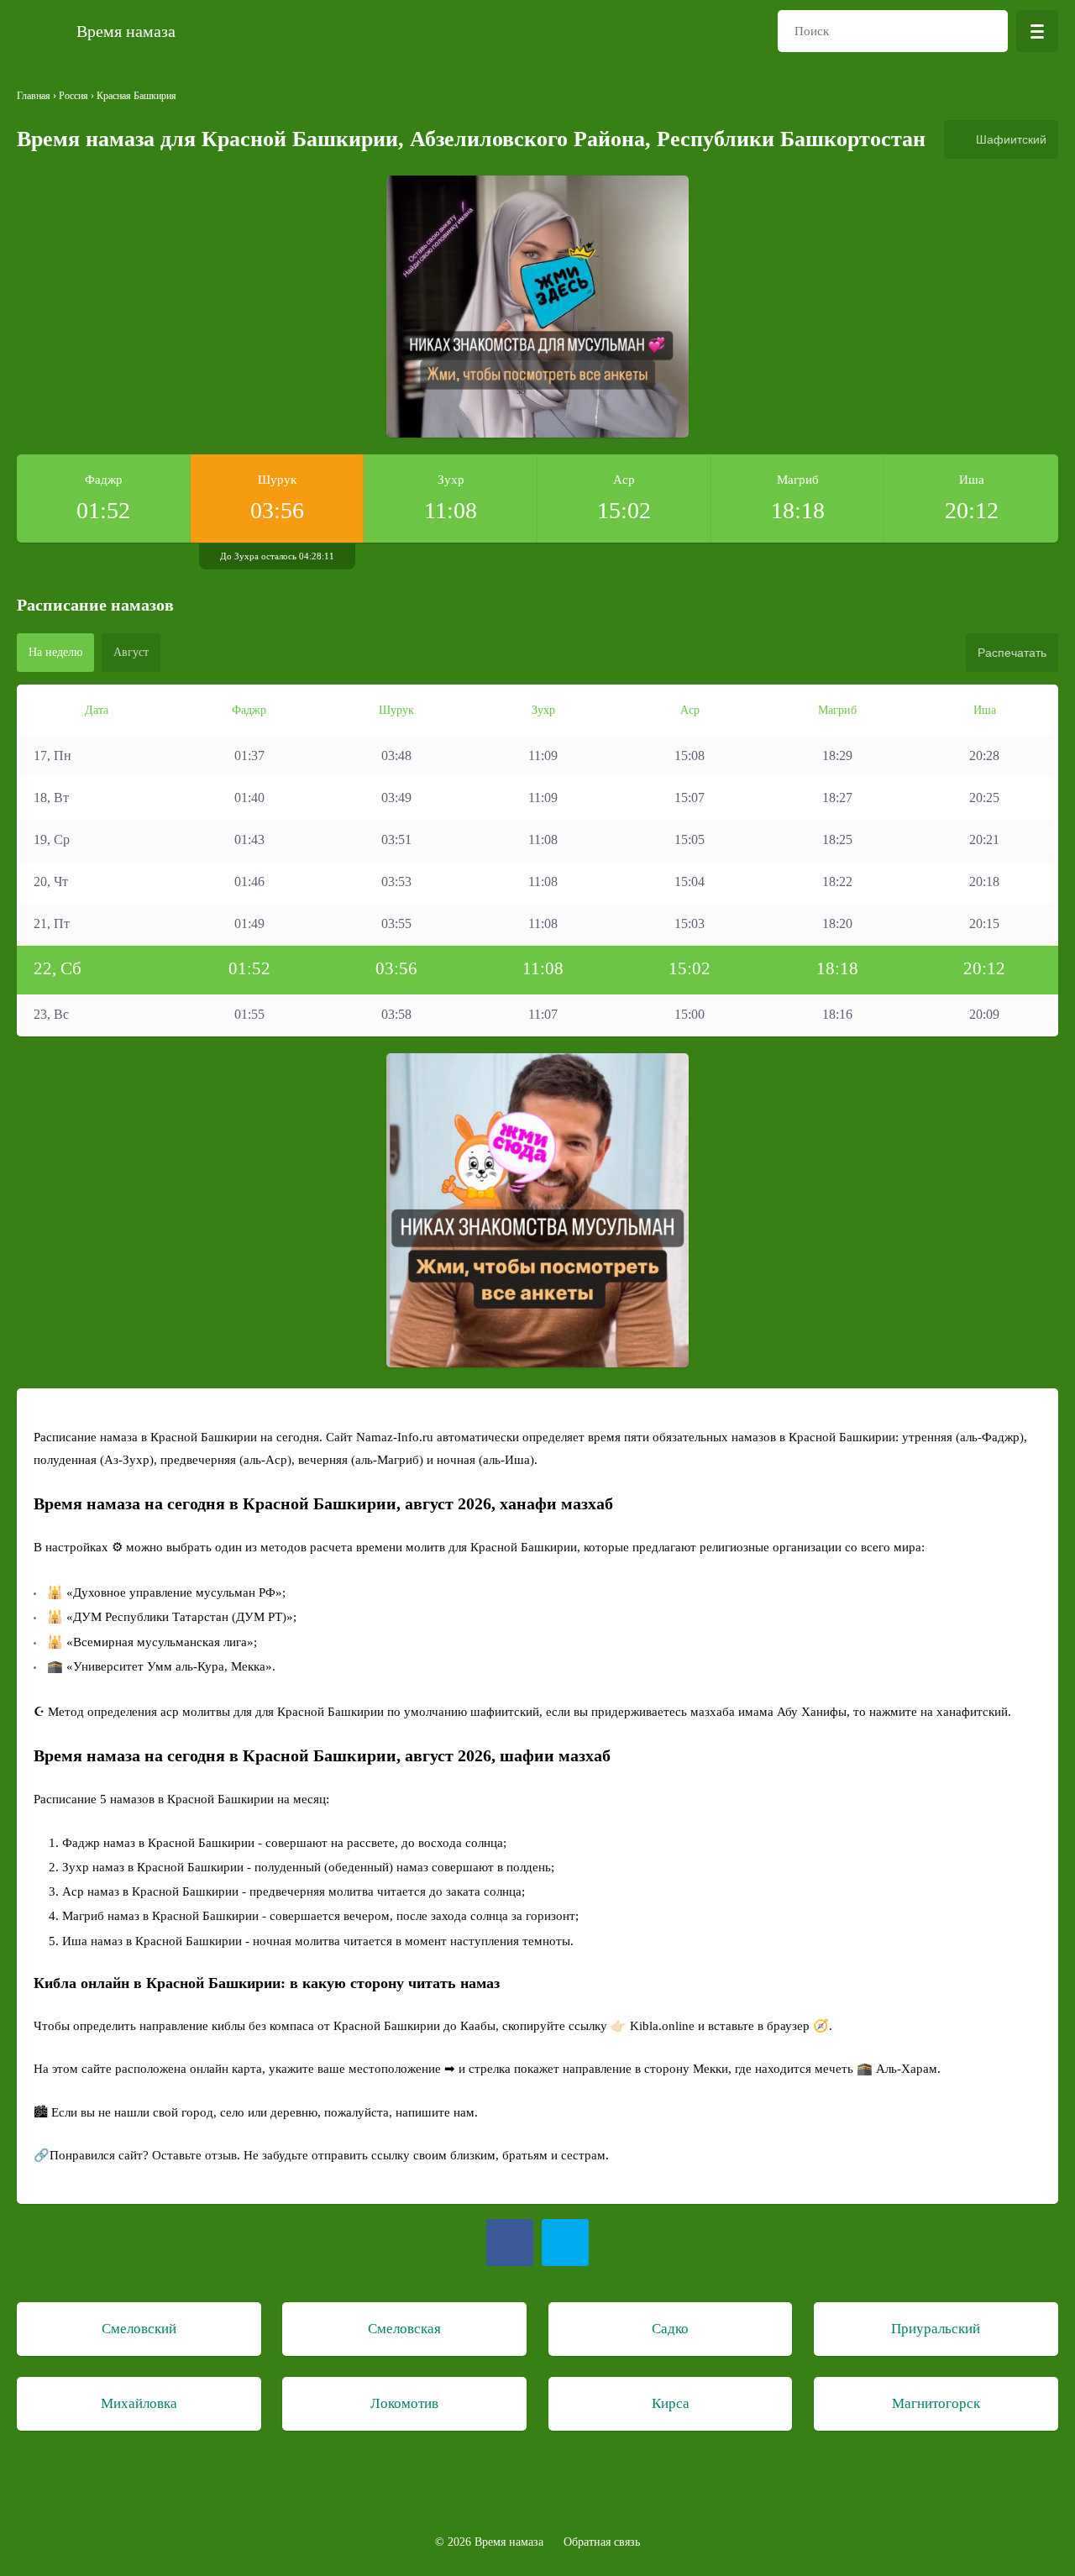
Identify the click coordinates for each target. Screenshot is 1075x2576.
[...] (1037, 31)
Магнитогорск (936, 2403)
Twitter (565, 2243)
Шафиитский (1011, 139)
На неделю (55, 652)
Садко (670, 2329)
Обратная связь (602, 2542)
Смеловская (404, 2329)
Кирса (671, 2403)
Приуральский (936, 2329)
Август (131, 652)
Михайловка (139, 2403)
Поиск (987, 31)
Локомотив (404, 2403)
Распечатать (1012, 653)
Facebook (510, 2243)
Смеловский (139, 2329)
